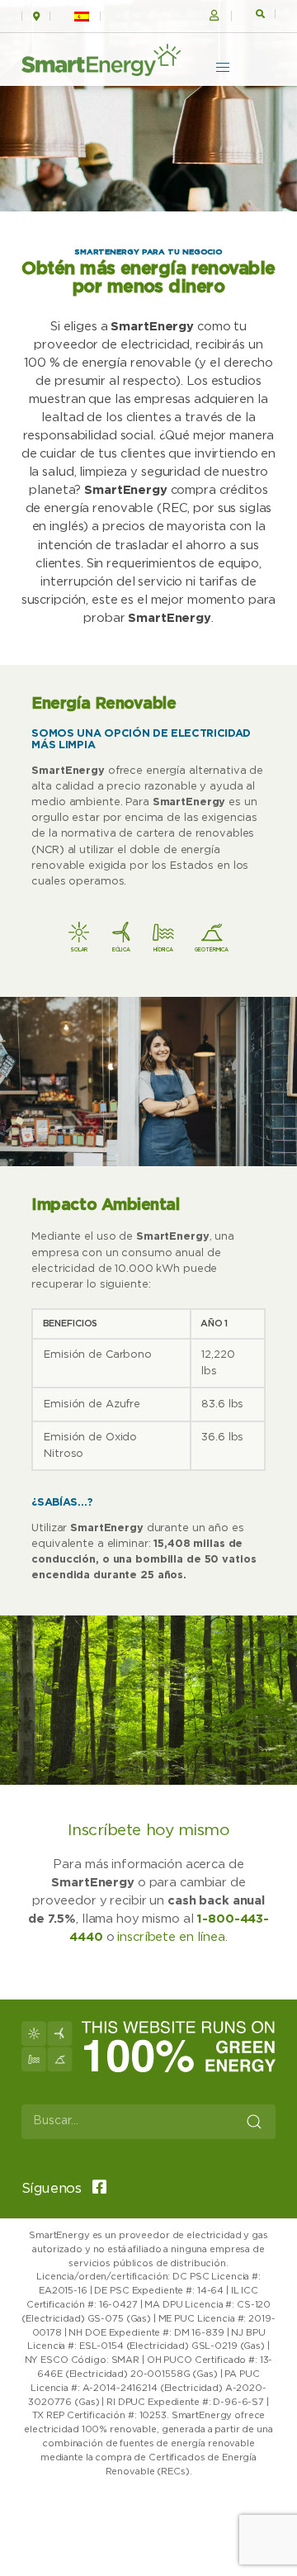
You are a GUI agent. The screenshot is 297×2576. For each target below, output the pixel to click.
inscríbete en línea (171, 1937)
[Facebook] (96, 2189)
